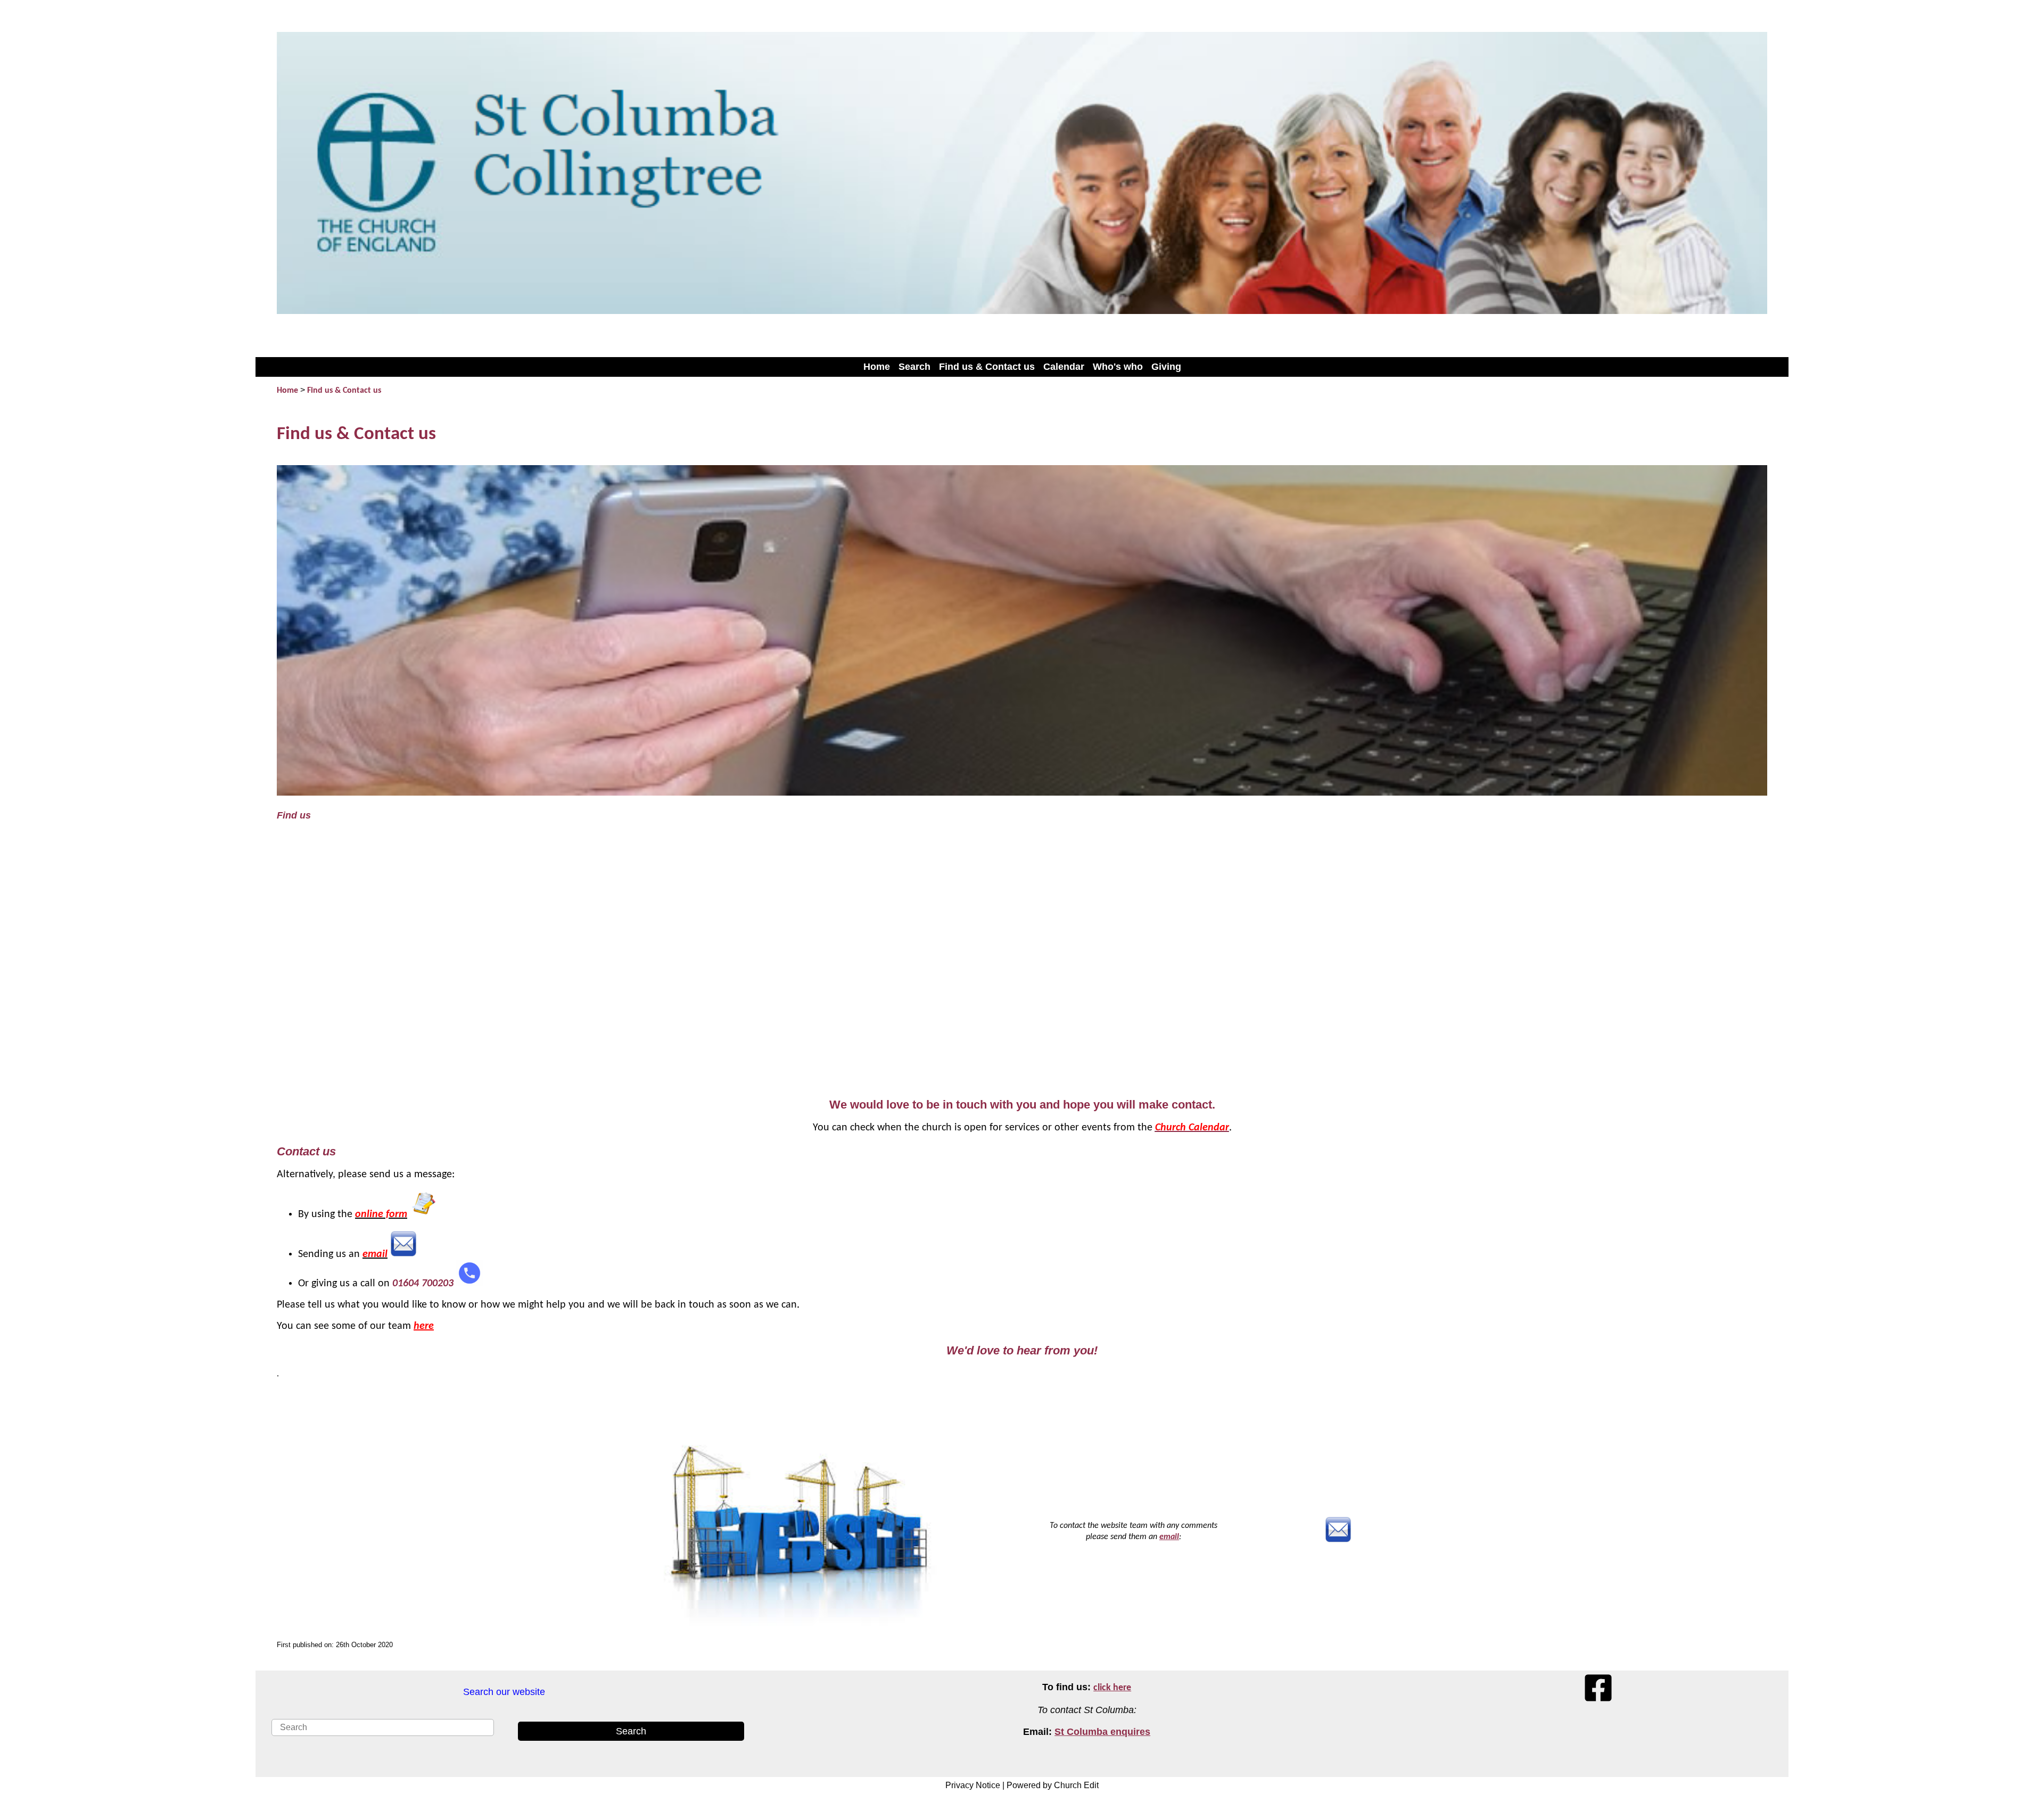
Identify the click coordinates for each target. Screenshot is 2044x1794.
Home (877, 367)
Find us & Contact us (987, 367)
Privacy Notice (973, 1785)
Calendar (1064, 367)
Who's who (1118, 367)
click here (1112, 1688)
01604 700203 (423, 1284)
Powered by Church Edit (1053, 1785)
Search (914, 367)
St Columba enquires (1102, 1732)
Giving (1166, 367)
